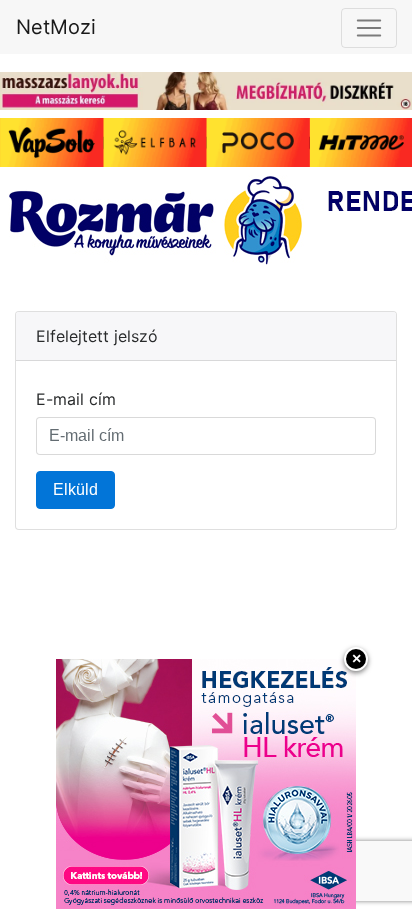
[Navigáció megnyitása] (369, 28)
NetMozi (56, 27)
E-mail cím (76, 399)
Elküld (75, 489)
